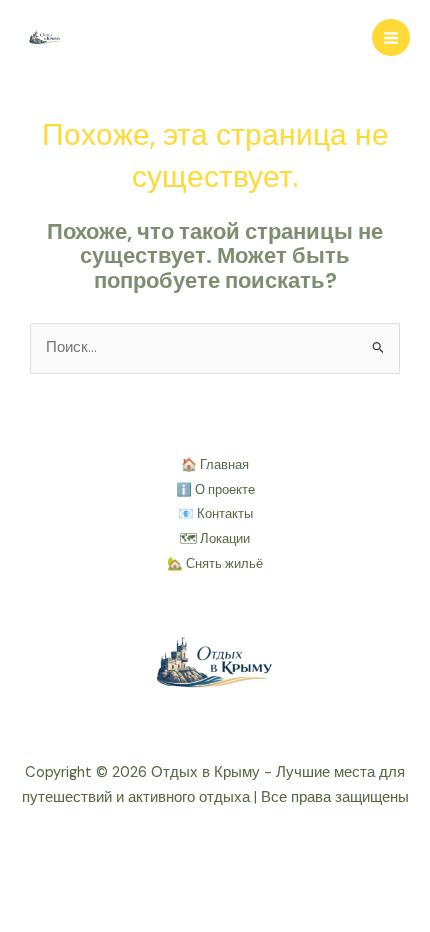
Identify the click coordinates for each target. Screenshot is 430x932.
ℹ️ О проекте (215, 489)
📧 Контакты (215, 513)
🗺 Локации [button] (215, 538)
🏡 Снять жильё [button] (215, 563)
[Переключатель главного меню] (391, 38)
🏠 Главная (215, 464)
